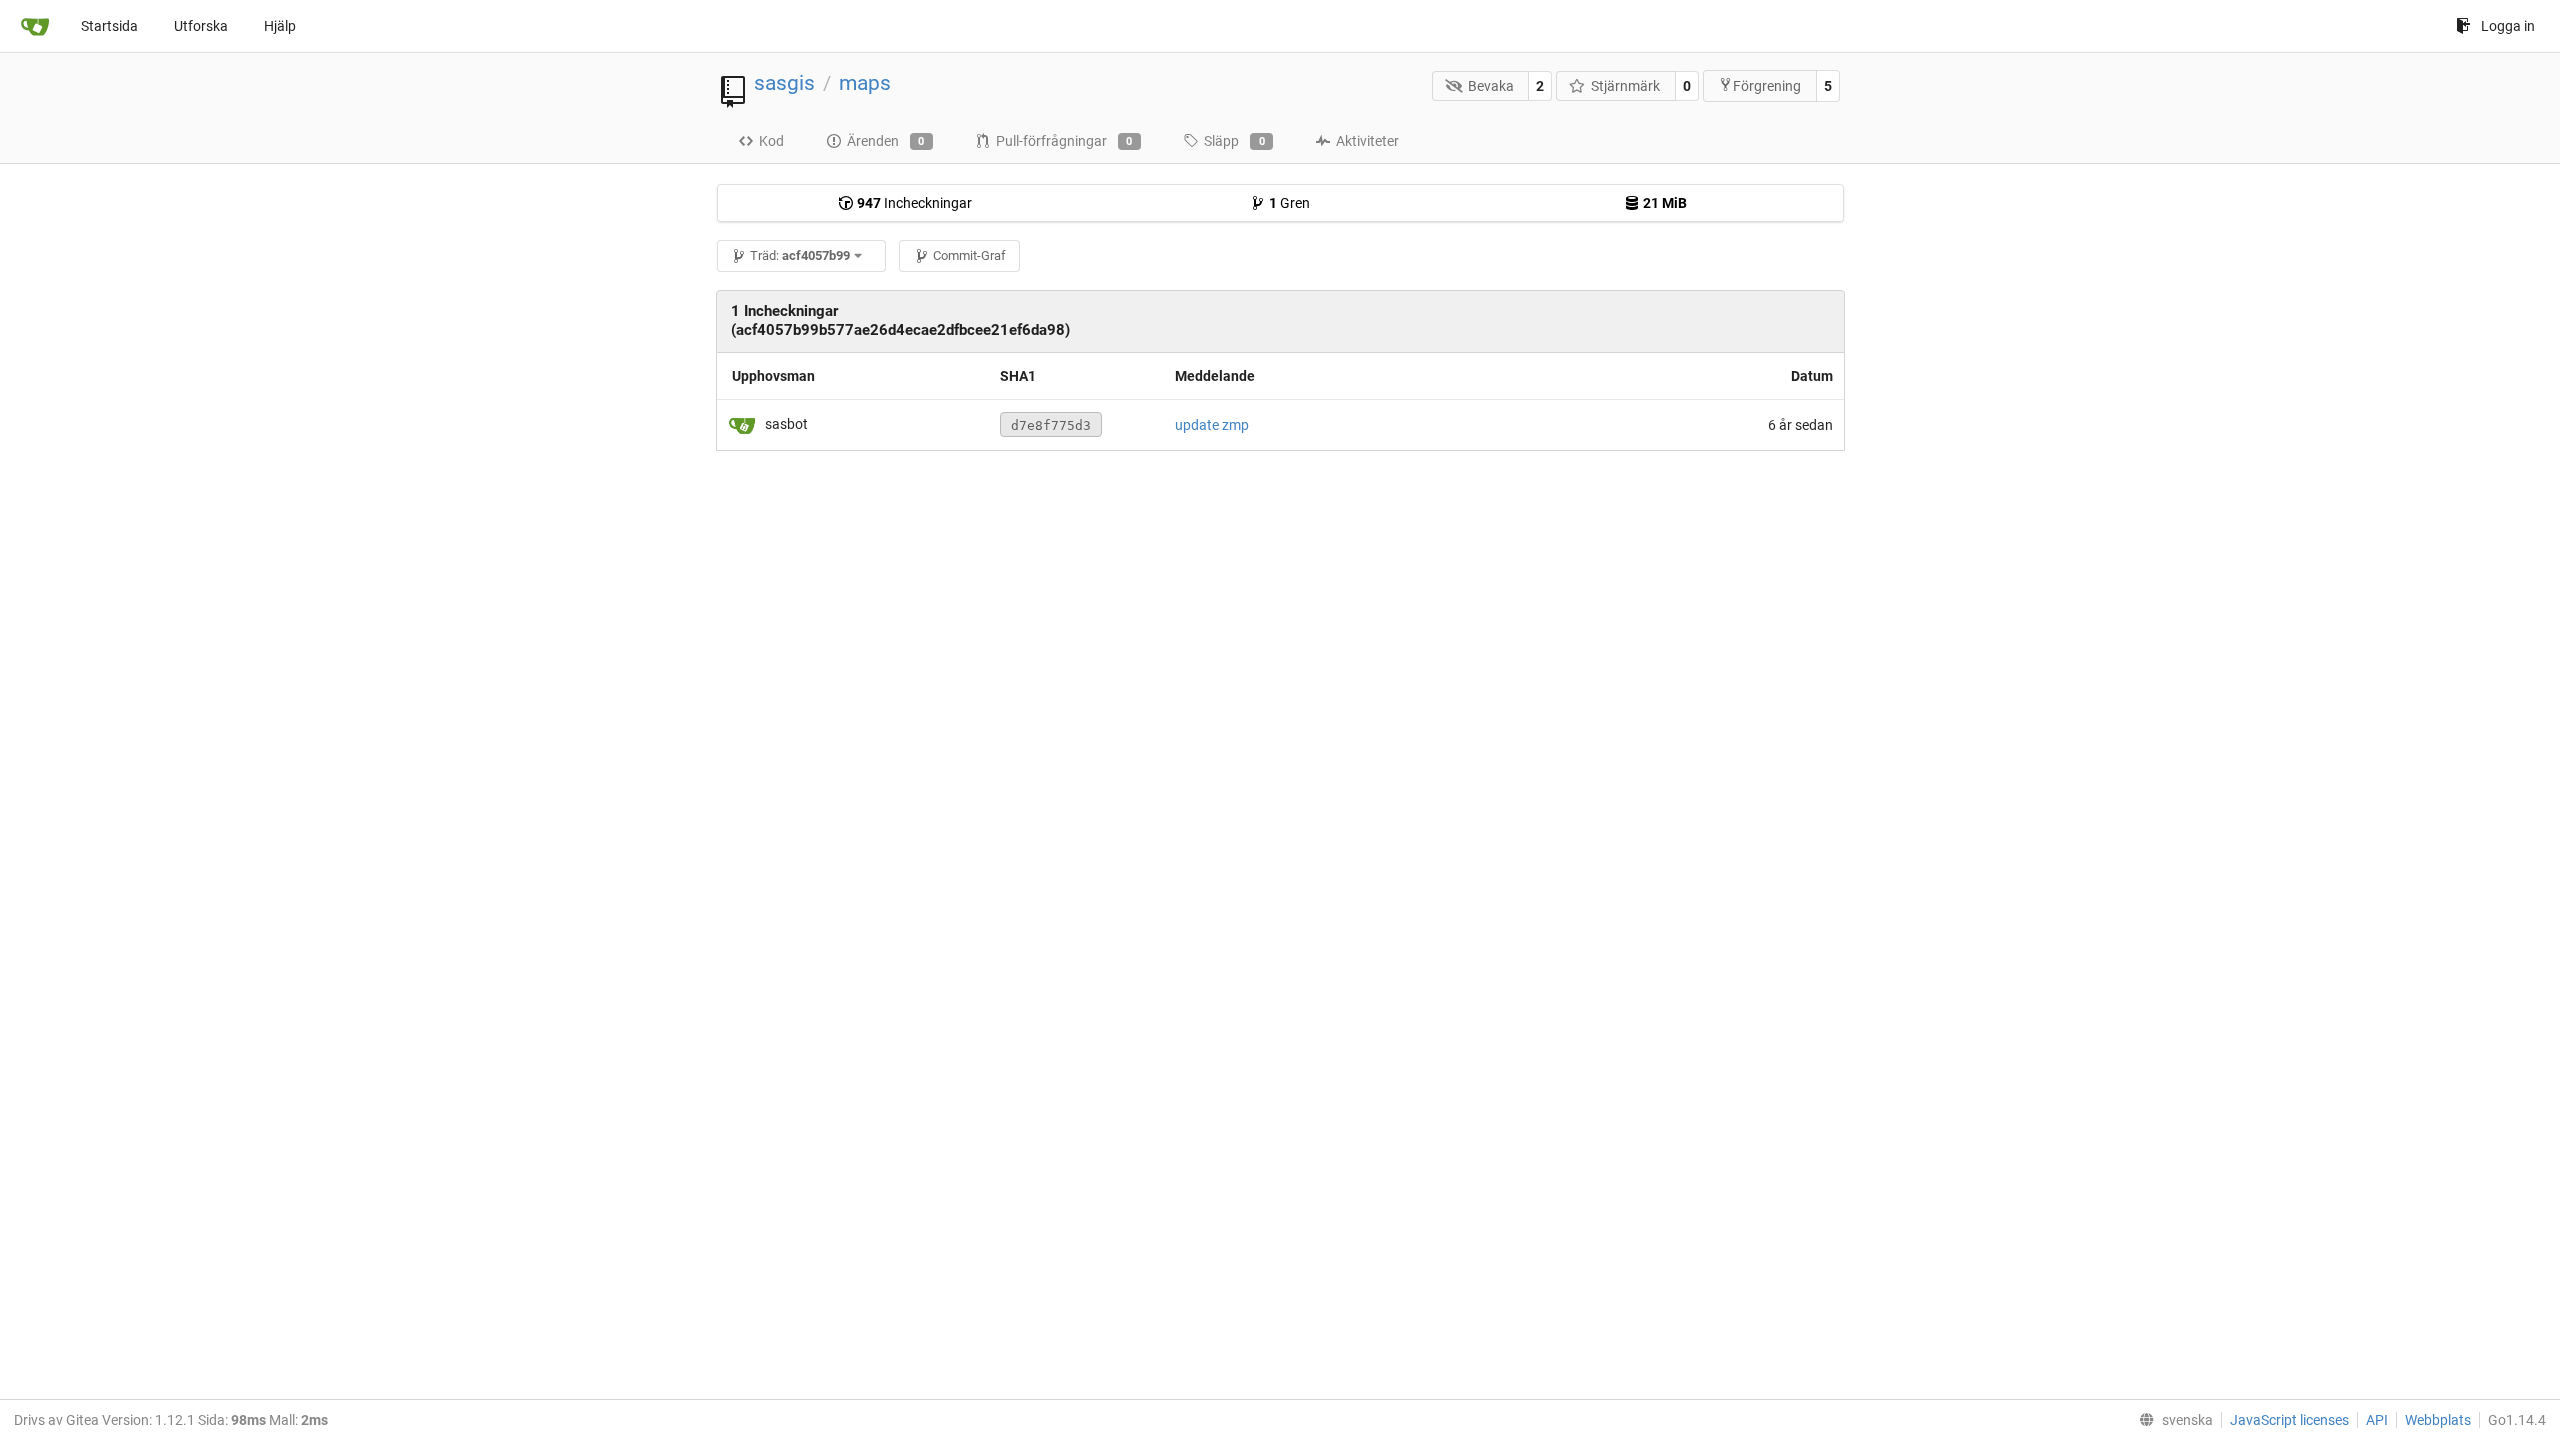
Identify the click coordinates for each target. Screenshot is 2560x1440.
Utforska (201, 26)
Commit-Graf (969, 255)
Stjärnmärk (1625, 86)
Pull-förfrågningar (1064, 141)
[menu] (2172, 1420)
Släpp (1234, 141)
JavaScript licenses (2289, 1420)
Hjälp (280, 26)
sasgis (784, 83)
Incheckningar (914, 203)
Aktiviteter (1367, 141)
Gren (1289, 203)
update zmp (1212, 425)
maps (865, 83)
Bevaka (1491, 86)
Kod (771, 141)
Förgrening (1767, 86)
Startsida (109, 26)
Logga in (2508, 26)
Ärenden (886, 141)
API (2377, 1420)
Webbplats (2438, 1420)
